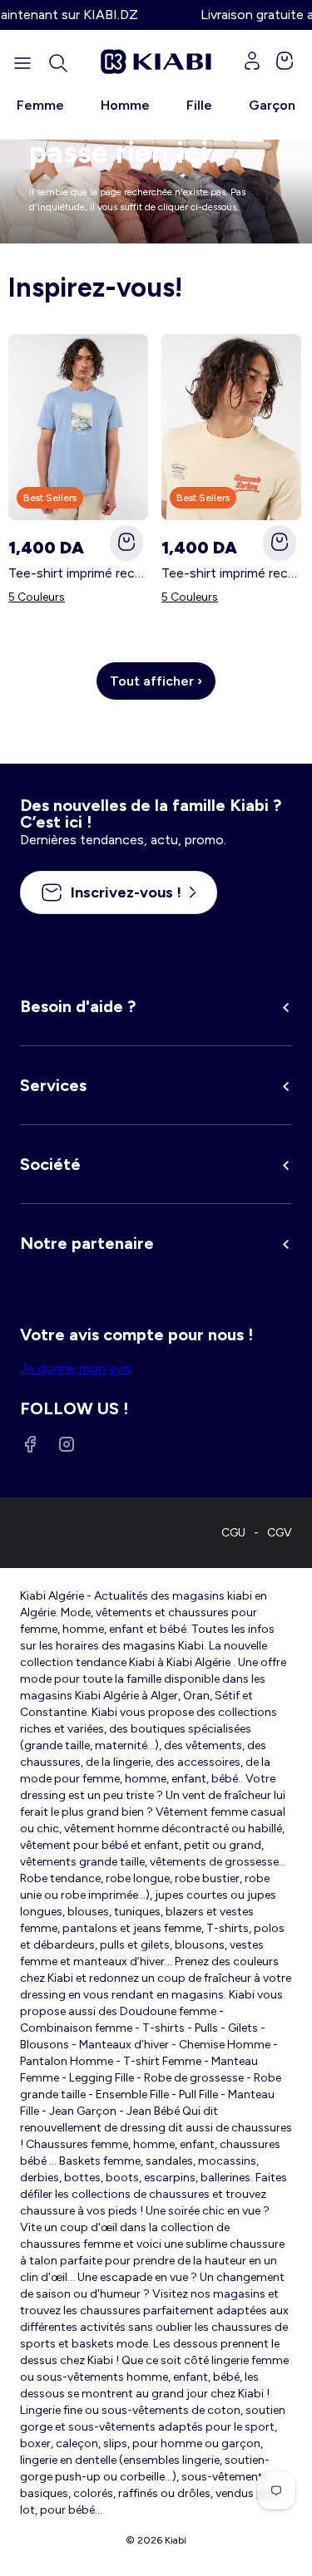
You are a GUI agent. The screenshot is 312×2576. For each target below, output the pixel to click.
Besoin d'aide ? (78, 1006)
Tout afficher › (156, 681)
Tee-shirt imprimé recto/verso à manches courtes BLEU (78, 573)
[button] (58, 63)
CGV (280, 1533)
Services (53, 1085)
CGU (233, 1533)
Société (50, 1164)
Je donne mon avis (76, 1368)
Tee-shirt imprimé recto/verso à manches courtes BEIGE (231, 573)
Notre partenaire (87, 1243)
